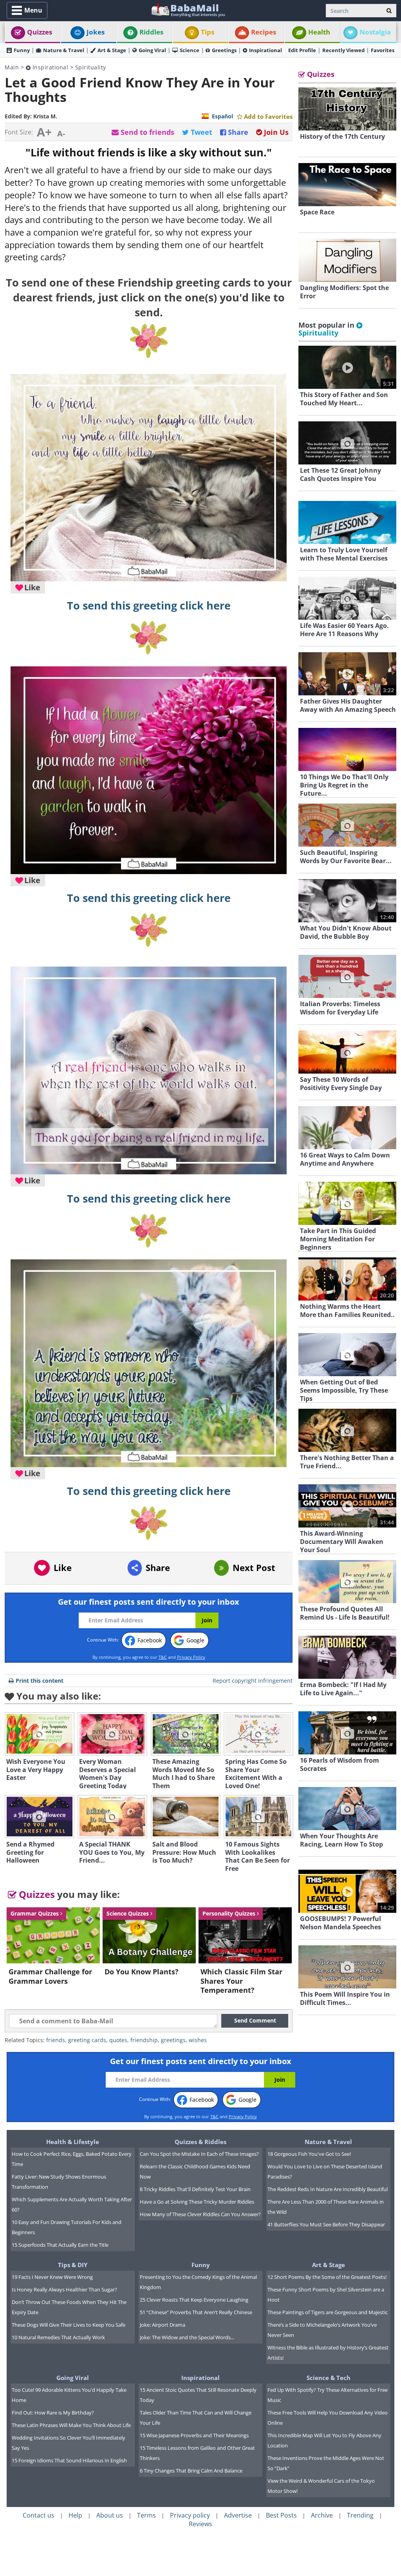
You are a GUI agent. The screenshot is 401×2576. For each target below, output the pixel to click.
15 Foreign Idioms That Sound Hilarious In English (69, 2460)
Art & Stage (112, 50)
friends (56, 2040)
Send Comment (255, 2020)
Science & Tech (329, 2378)
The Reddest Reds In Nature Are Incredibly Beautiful (328, 2189)
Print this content (40, 1681)
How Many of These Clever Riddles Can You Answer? (200, 2214)
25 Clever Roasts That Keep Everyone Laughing (194, 2300)
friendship (144, 2040)
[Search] (389, 11)
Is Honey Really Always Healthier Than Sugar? (64, 2289)
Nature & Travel (64, 50)
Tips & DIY (73, 2265)
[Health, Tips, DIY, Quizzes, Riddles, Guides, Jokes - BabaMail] (188, 10)
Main (12, 67)
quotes (118, 2040)
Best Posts (281, 2515)
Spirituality (91, 67)
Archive (322, 2515)
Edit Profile (302, 50)
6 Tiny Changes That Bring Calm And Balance (191, 2471)
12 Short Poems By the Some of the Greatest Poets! (327, 2277)
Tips (208, 32)
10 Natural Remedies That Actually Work (58, 2337)
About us (110, 2515)
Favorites (383, 50)
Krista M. (45, 116)
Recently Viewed (343, 50)
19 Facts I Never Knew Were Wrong (52, 2277)
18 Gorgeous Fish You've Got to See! (309, 2154)
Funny (22, 50)
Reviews (200, 2524)
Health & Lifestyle (73, 2142)
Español (222, 116)
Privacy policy (190, 2515)
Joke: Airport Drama (163, 2325)
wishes (198, 2040)
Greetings (224, 50)
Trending (360, 2515)
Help (75, 2515)
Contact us (39, 2515)
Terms (146, 2515)
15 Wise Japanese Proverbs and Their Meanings (194, 2435)
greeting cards (87, 2040)
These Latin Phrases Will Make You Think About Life (71, 2425)
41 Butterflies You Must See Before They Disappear (326, 2224)
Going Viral (152, 50)
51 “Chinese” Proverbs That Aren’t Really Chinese (196, 2312)
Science (190, 50)
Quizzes (40, 32)
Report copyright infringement (253, 1681)
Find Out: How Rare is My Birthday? (53, 2413)
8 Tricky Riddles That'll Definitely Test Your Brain (195, 2189)
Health (319, 32)
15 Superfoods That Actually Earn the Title (60, 2245)
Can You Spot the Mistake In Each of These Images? (199, 2154)
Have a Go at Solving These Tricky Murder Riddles (197, 2202)
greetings (173, 2040)
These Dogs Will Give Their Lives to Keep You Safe (69, 2325)
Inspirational (266, 50)
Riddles (151, 32)
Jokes (96, 32)
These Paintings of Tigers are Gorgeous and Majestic (328, 2312)
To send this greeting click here (149, 606)
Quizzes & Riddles (200, 2142)
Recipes (264, 32)
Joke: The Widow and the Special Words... (187, 2337)
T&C (163, 1657)
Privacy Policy (191, 1657)
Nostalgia (375, 32)
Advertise (238, 2515)
